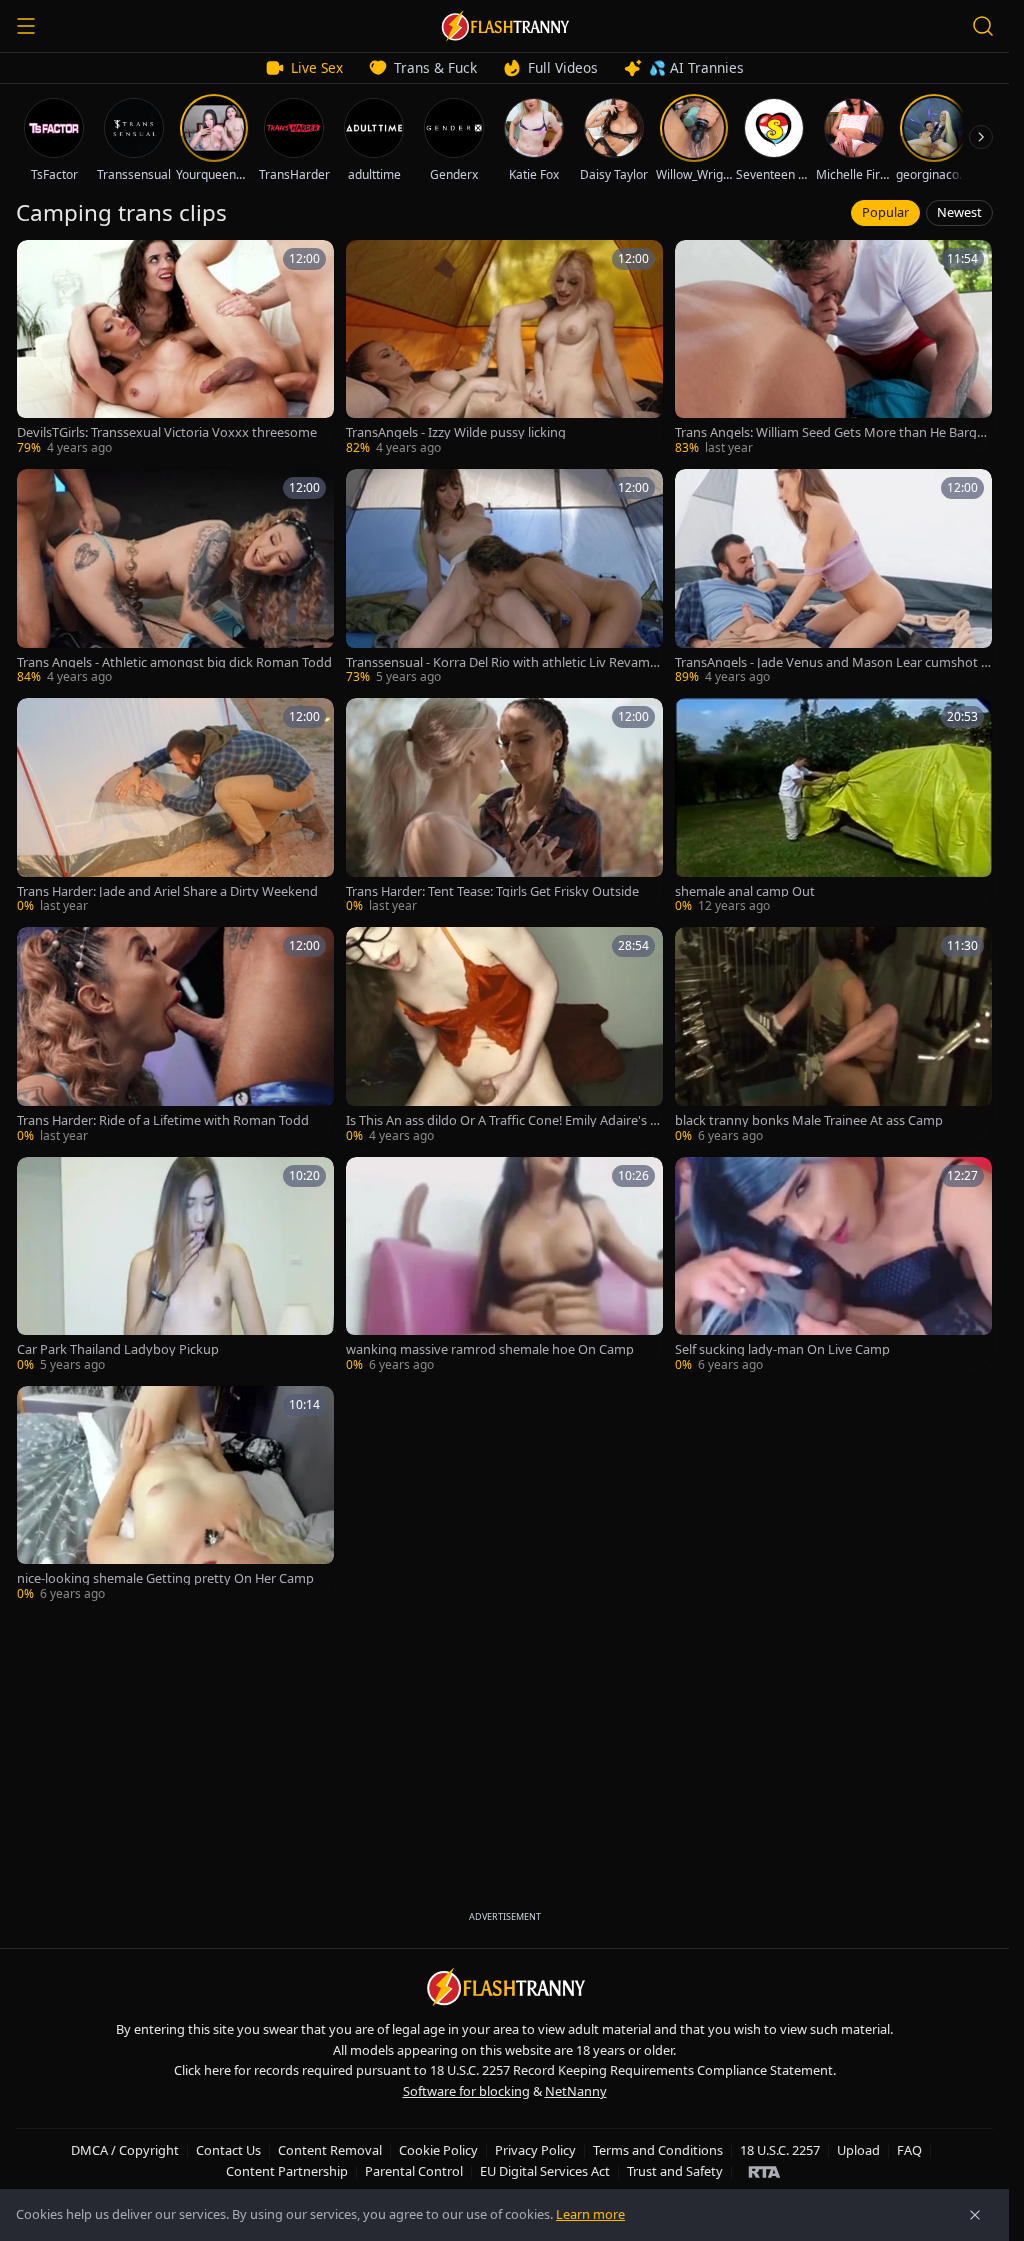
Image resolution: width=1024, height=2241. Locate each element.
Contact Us (228, 2150)
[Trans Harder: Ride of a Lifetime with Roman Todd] (175, 1035)
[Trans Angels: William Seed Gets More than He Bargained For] (833, 348)
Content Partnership (287, 2171)
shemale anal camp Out (745, 891)
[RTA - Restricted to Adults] (764, 2171)
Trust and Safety (675, 2171)
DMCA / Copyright (125, 2150)
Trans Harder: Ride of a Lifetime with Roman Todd (163, 1120)
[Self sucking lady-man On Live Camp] (833, 1265)
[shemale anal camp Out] (833, 806)
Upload (858, 2150)
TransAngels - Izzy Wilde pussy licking (456, 432)
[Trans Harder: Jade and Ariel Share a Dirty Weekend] (175, 806)
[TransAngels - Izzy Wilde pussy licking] (504, 348)
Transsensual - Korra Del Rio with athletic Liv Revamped (502, 662)
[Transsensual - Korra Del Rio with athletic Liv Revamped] (504, 577)
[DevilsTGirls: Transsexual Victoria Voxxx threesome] (175, 348)
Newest (959, 212)
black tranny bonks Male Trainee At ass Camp (809, 1120)
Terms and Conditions (658, 2150)
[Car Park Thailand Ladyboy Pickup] (175, 1265)
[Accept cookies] (975, 2215)
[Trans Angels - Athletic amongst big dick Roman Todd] (175, 577)
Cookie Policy (438, 2150)
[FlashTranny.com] (505, 26)
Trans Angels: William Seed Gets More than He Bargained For (831, 432)
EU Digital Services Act (545, 2171)
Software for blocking (466, 2091)
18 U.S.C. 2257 (780, 2150)
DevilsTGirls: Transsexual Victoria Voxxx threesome (167, 432)
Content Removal (330, 2150)
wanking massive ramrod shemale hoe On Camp (490, 1349)
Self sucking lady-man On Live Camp (782, 1349)
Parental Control (414, 2171)
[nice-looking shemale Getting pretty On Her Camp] (175, 1494)
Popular (885, 212)
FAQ (909, 2150)
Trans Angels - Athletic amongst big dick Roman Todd (174, 662)
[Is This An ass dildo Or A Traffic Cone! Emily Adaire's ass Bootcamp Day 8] (504, 1035)
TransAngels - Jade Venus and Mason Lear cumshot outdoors (832, 662)
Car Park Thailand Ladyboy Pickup (118, 1349)
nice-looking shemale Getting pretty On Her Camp (165, 1578)
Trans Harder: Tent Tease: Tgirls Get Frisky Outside (492, 891)
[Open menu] (26, 26)
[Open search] (983, 26)
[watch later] (39, 262)
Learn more (590, 2214)
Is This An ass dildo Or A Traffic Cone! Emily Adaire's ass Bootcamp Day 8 (504, 1120)
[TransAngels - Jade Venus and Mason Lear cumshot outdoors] (833, 577)
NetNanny (576, 2091)
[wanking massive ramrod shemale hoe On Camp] (504, 1265)
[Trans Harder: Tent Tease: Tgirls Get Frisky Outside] (504, 806)
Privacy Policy (535, 2150)
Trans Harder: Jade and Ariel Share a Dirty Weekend (167, 891)
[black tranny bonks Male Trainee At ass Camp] (833, 1035)
